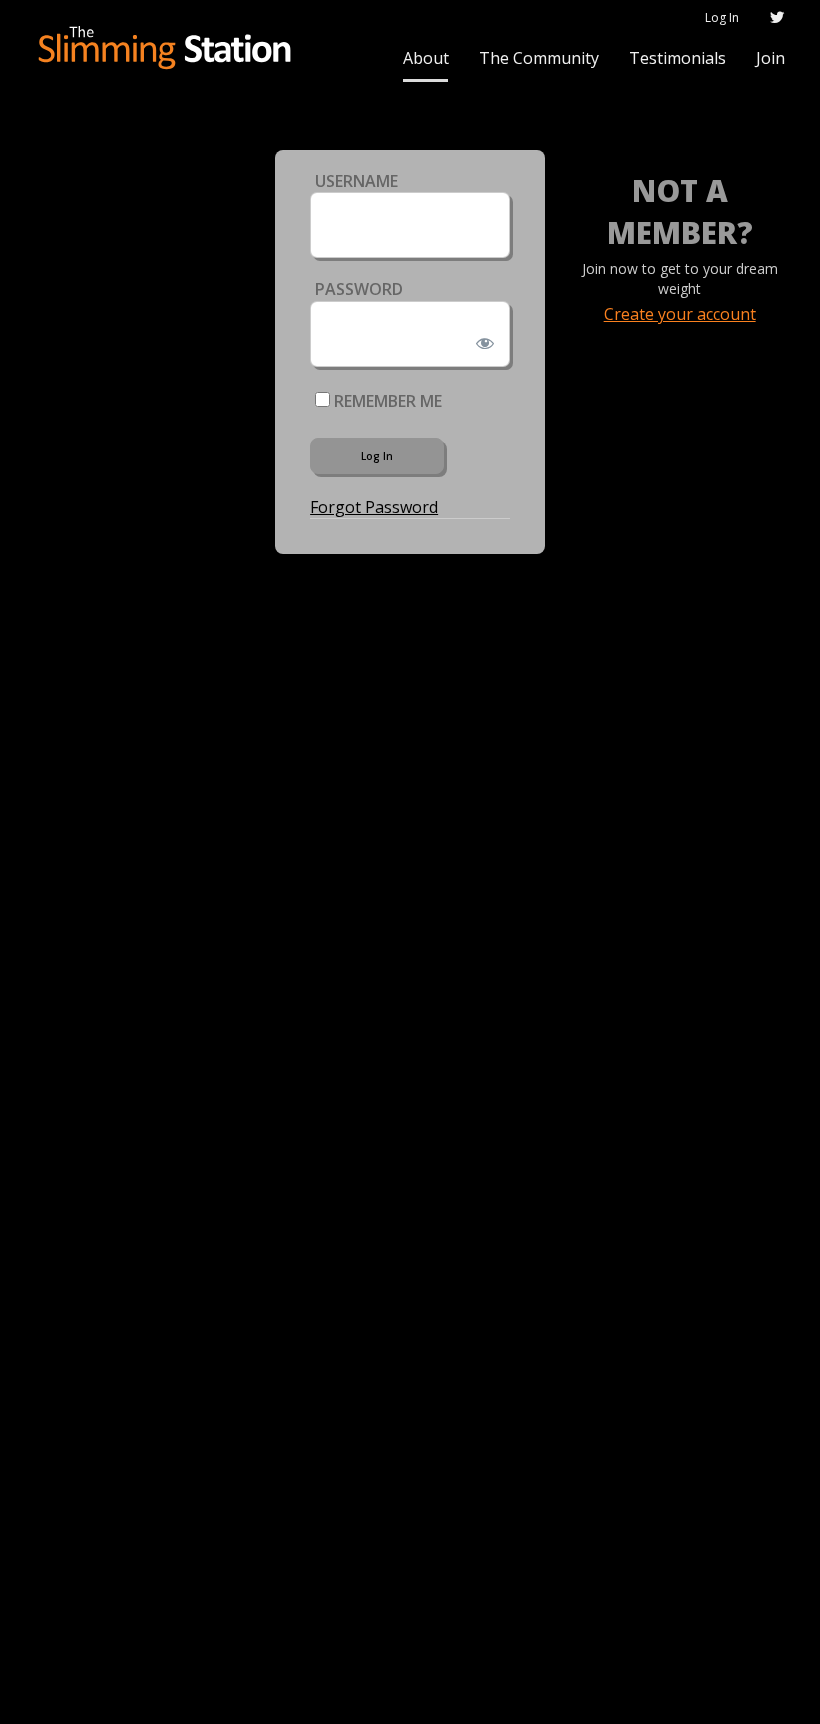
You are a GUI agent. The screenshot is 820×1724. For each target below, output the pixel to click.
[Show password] (481, 339)
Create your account (680, 314)
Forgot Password (374, 507)
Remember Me (386, 401)
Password (359, 289)
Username (356, 181)
